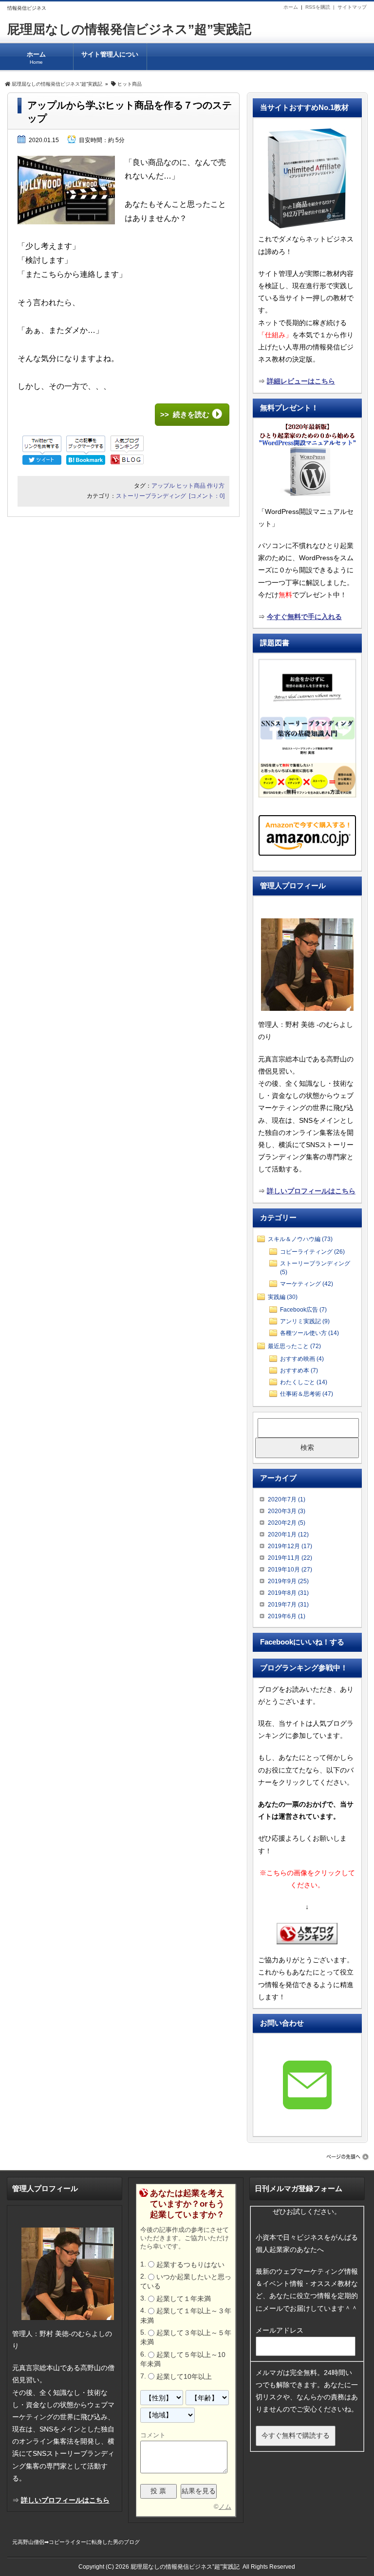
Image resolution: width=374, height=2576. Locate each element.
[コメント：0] (207, 496)
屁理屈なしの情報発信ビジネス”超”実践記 (129, 29)
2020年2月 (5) (287, 1523)
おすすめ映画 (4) (302, 1359)
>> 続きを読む (185, 414)
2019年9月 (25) (288, 1581)
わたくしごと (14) (304, 1382)
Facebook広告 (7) (303, 1310)
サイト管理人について (110, 60)
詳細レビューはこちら (301, 381)
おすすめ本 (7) (299, 1370)
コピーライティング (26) (312, 1252)
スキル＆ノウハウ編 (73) (300, 1239)
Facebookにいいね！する (302, 1642)
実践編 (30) (283, 1297)
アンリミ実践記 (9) (305, 1321)
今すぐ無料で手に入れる (304, 617)
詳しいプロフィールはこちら (311, 1191)
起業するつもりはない (190, 2265)
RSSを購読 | (321, 7)
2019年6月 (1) (287, 1616)
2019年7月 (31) (288, 1605)
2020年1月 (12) (288, 1535)
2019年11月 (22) (290, 1558)
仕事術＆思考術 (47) (307, 1394)
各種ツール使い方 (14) (309, 1333)
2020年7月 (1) (287, 1499)
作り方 (216, 486)
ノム (225, 2507)
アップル (163, 486)
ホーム (291, 7)
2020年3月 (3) (287, 1511)
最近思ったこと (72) (294, 1346)
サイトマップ (352, 7)
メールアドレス (280, 2330)
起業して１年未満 (184, 2299)
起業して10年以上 (184, 2376)
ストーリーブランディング (151, 496)
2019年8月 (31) (288, 1593)
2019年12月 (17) (290, 1546)
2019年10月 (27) (290, 1570)
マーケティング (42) (307, 1284)
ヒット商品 (191, 486)
